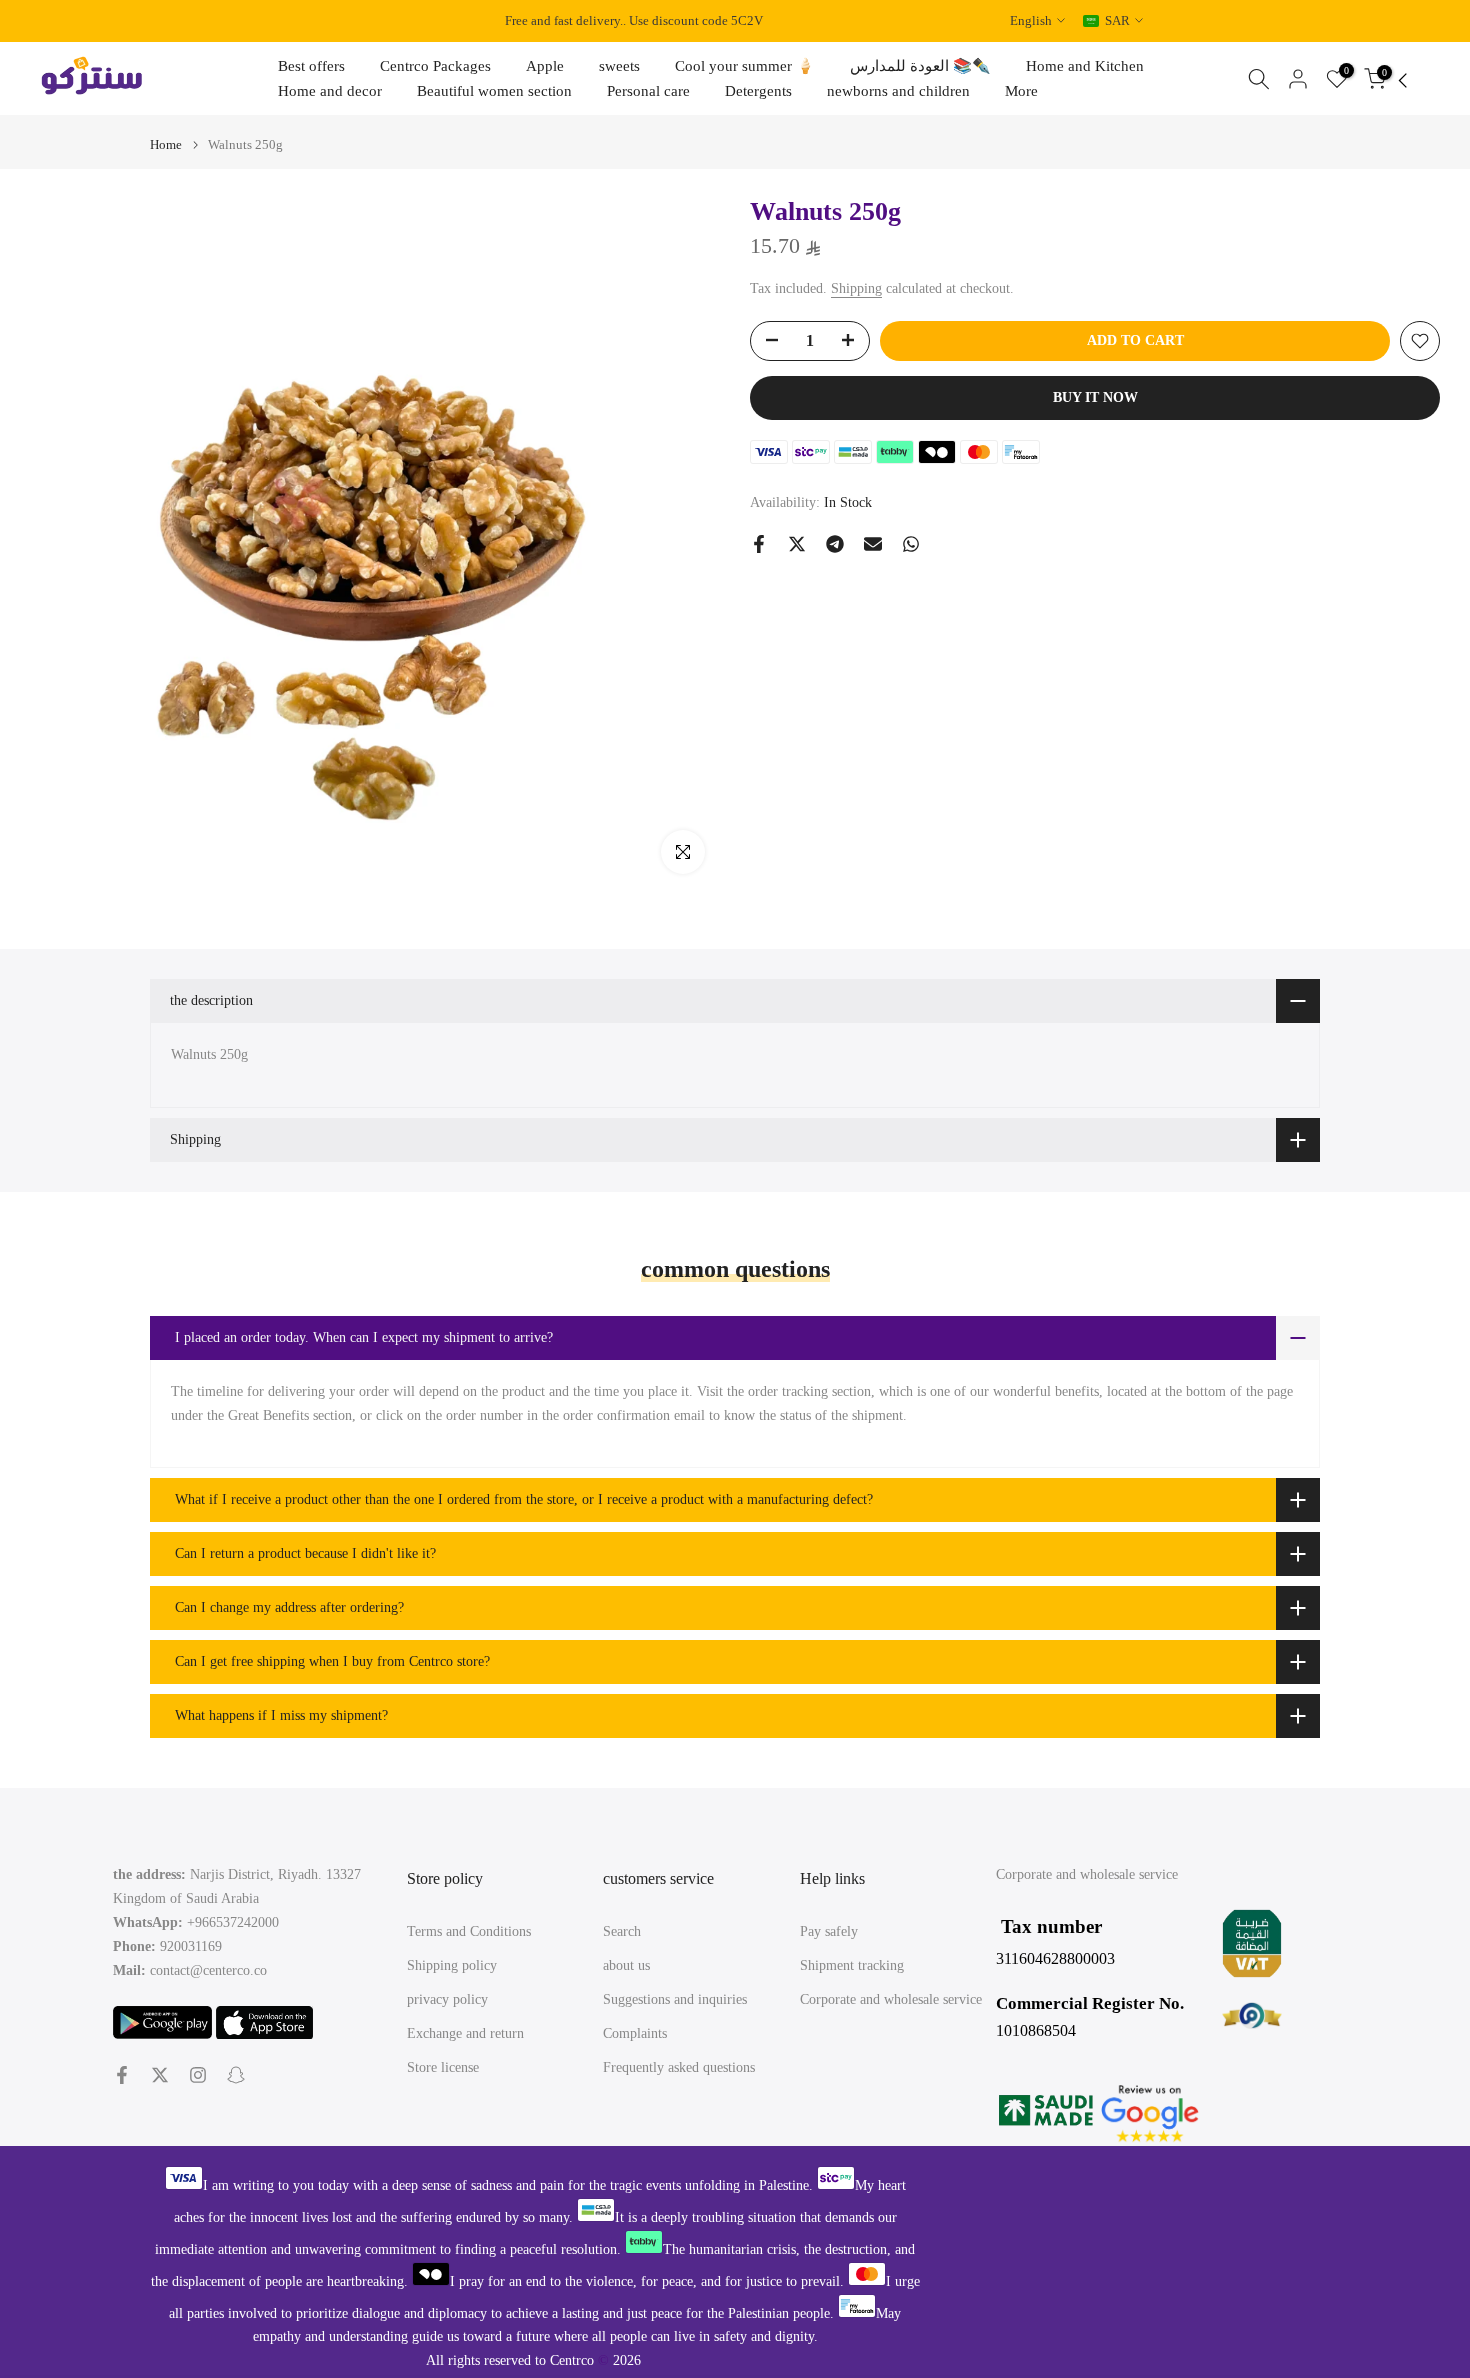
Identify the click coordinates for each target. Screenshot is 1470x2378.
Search (622, 1931)
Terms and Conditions (469, 1931)
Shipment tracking (852, 1965)
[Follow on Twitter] (160, 2075)
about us (626, 1965)
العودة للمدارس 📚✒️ (920, 66)
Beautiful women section (494, 91)
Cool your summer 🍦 (745, 66)
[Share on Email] (873, 544)
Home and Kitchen (1085, 66)
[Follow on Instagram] (198, 2075)
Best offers (311, 66)
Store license (443, 2067)
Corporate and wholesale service (891, 1999)
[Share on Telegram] (835, 544)
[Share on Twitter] (797, 544)
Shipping (856, 288)
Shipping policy (452, 1965)
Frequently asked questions (679, 2067)
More (1021, 91)
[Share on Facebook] (759, 544)
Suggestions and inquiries (675, 1999)
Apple (545, 66)
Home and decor (330, 91)
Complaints (635, 2033)
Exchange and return (465, 2033)
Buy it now (1095, 397)
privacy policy (447, 1999)
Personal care (648, 91)
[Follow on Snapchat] (236, 2075)
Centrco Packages (435, 66)
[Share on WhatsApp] (911, 544)
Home (166, 144)
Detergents (758, 91)
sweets (619, 66)
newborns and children (898, 91)
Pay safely (829, 1931)
